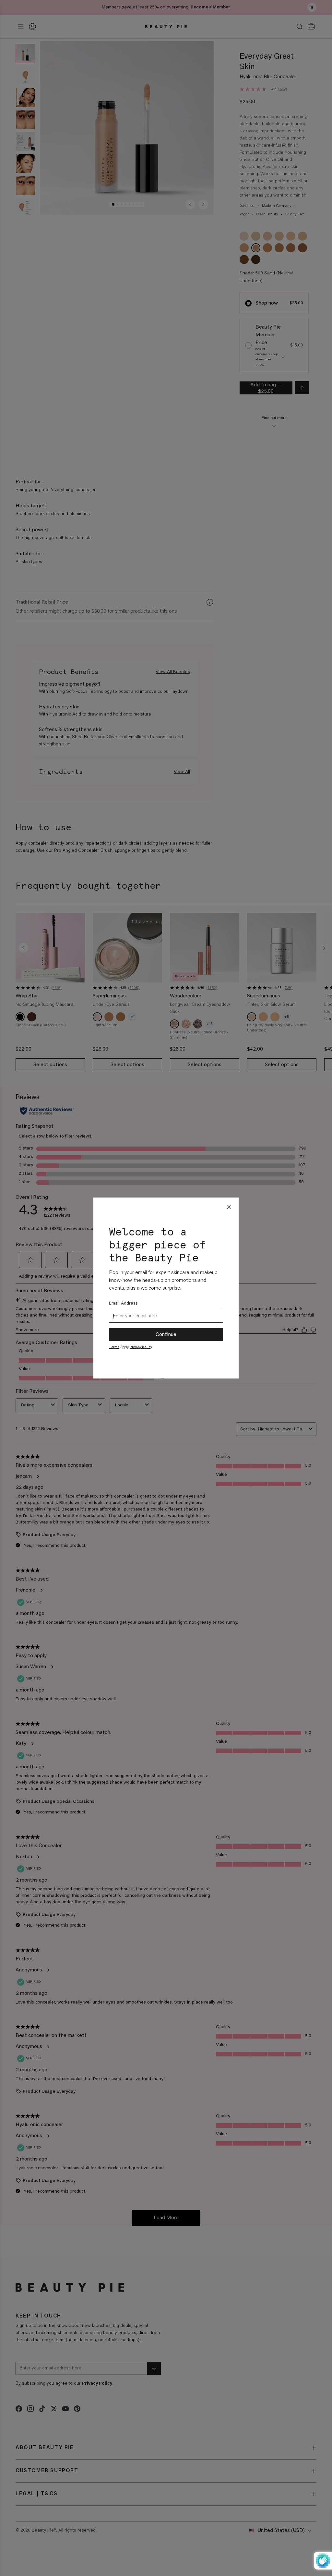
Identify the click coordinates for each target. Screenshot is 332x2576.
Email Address (123, 1304)
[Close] (229, 1207)
